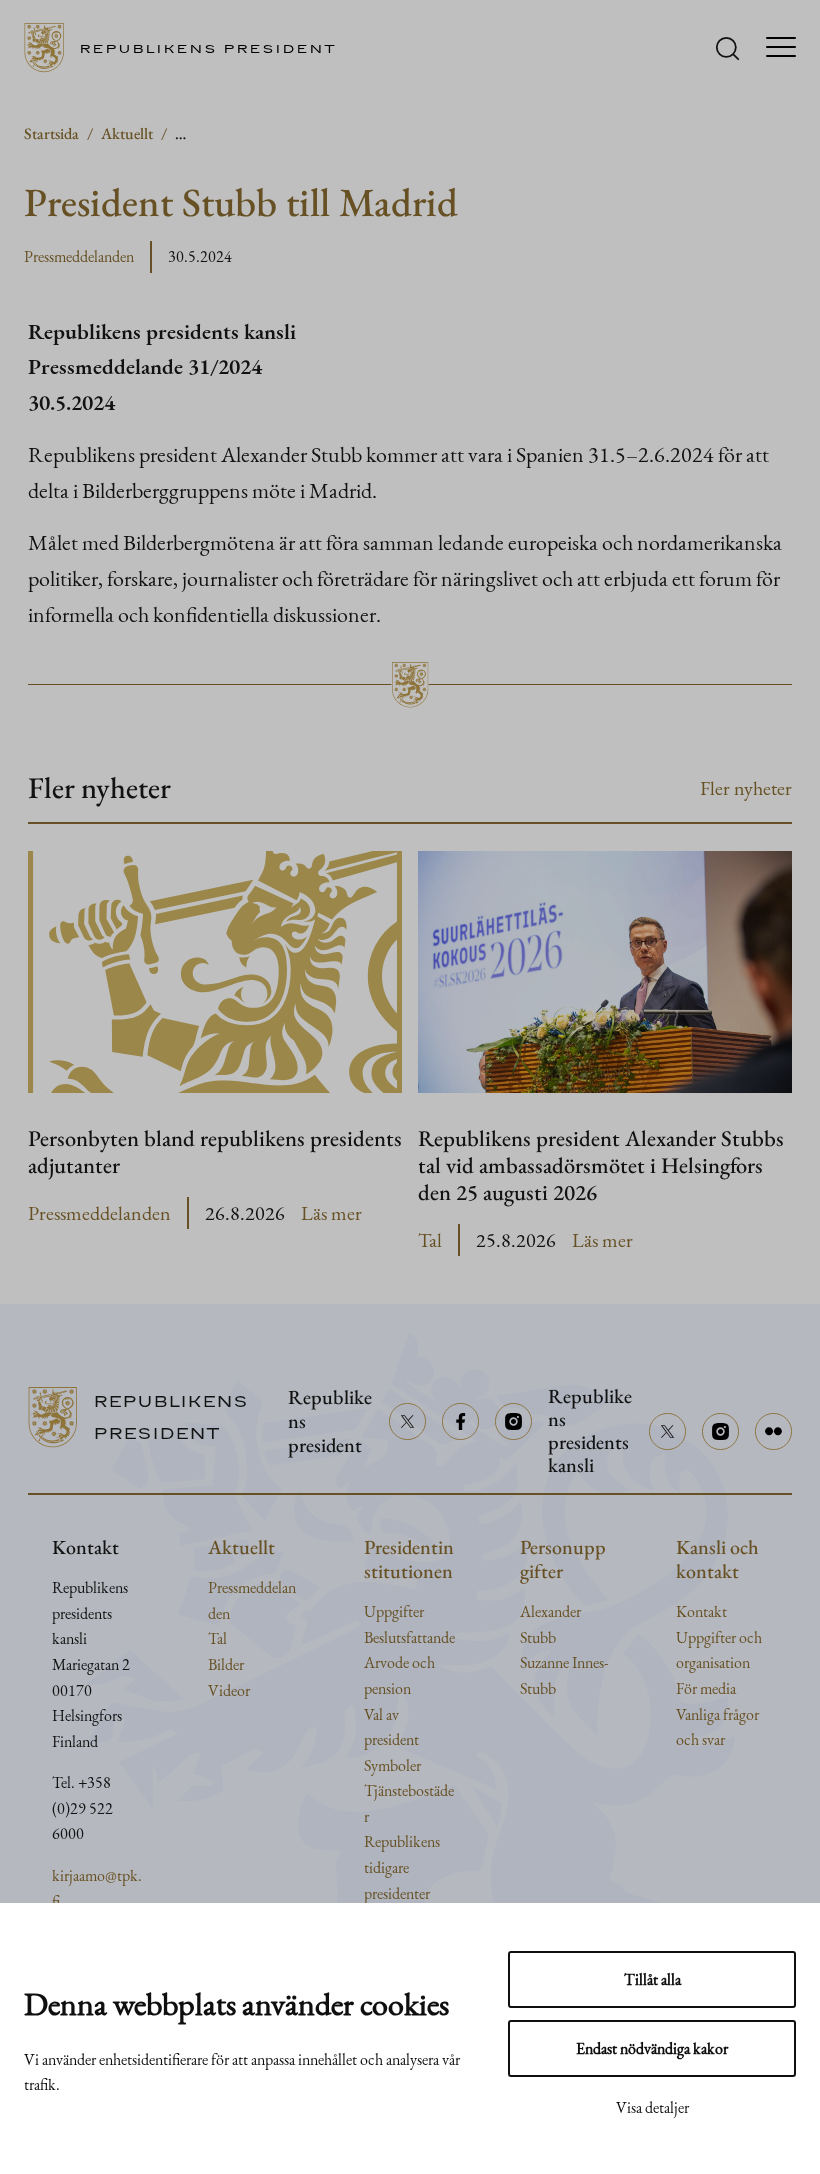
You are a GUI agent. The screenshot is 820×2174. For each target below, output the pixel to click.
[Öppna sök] (727, 48)
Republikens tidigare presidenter (402, 1867)
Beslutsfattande (409, 1637)
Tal (430, 1240)
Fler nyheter (746, 788)
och (750, 1637)
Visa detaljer (652, 2107)
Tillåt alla (652, 1979)
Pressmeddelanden (79, 256)
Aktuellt (127, 133)
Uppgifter (394, 1611)
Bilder (226, 1664)
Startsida (51, 133)
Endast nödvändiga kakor (652, 2048)
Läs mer (331, 1214)
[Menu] (781, 48)
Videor (229, 1690)
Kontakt (701, 1611)
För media (706, 1688)
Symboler (392, 1765)
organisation (713, 1662)
